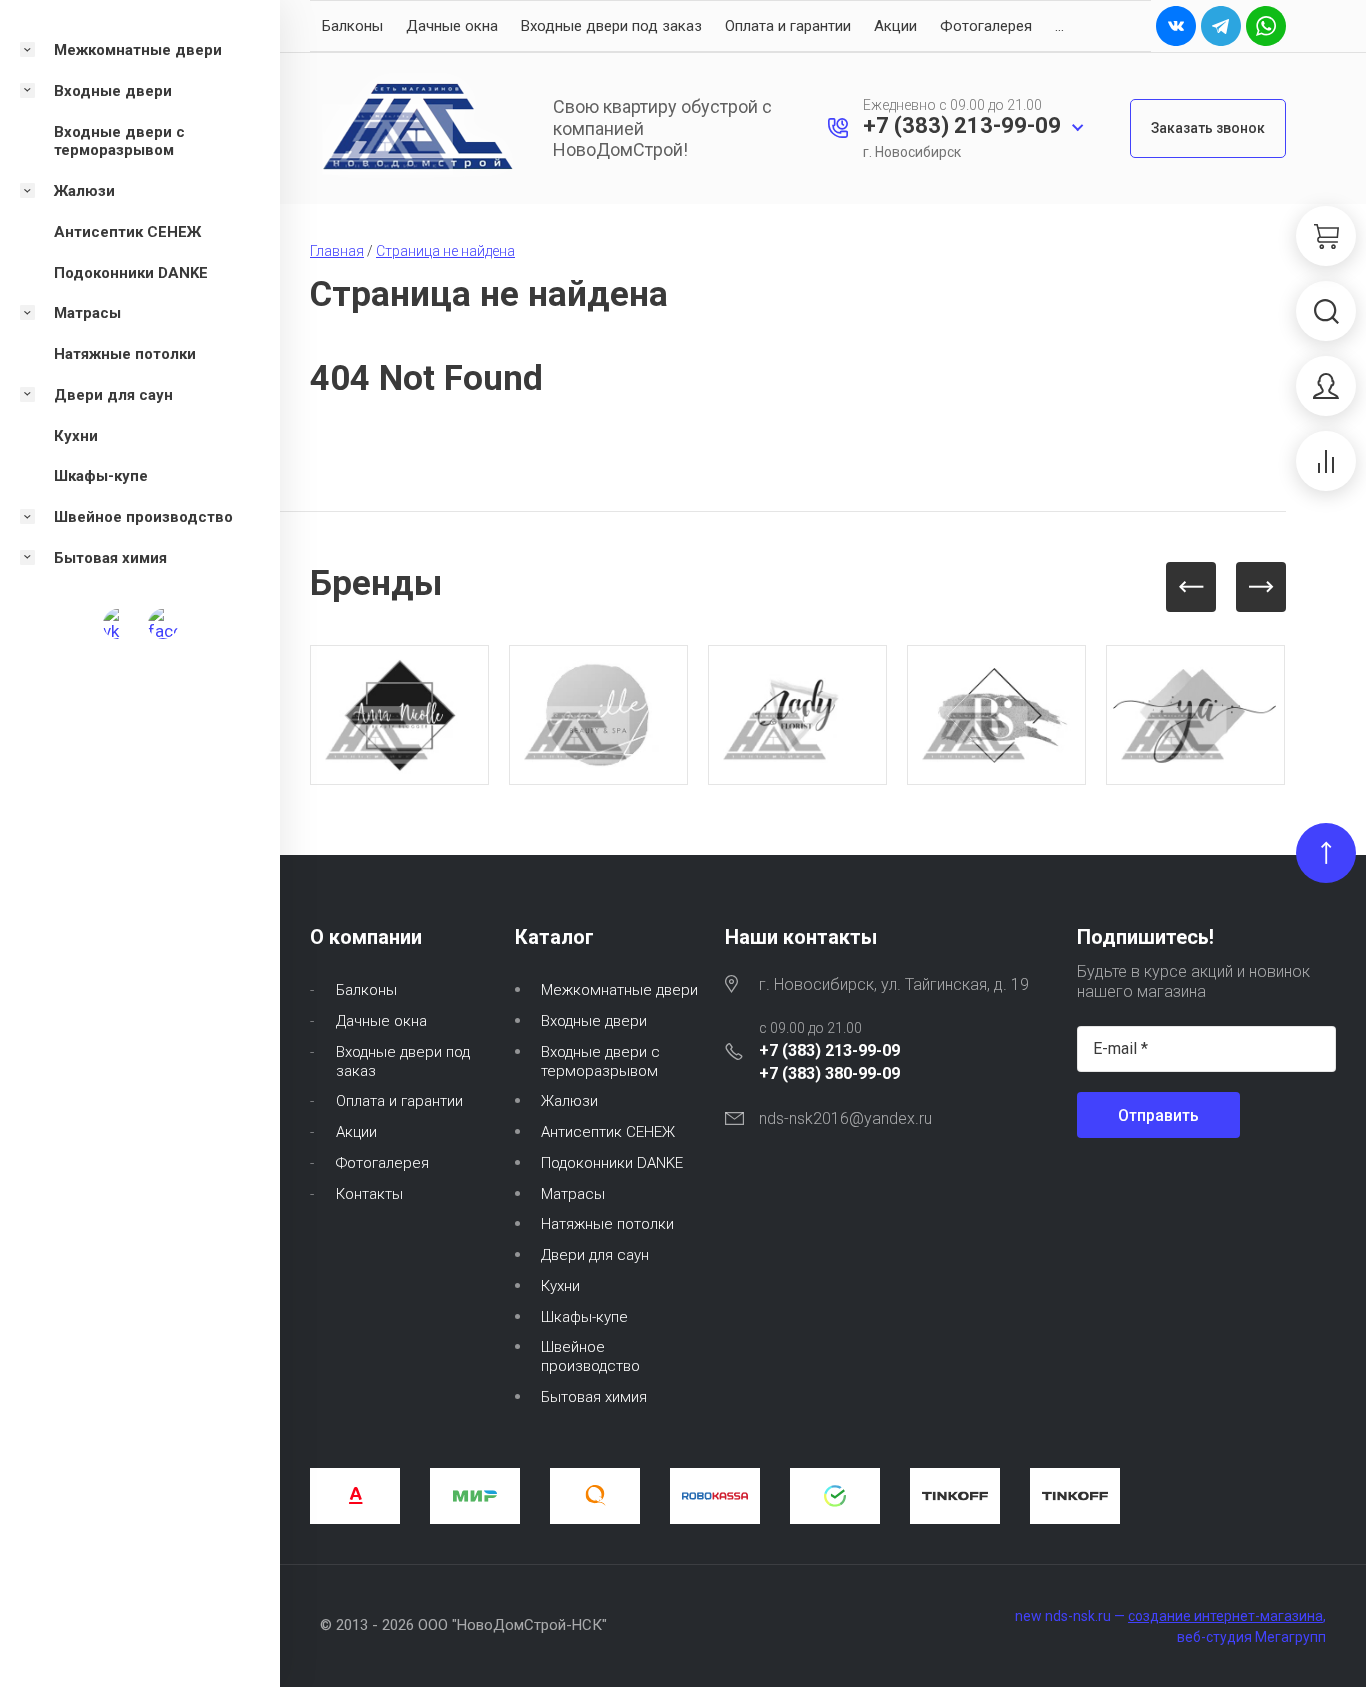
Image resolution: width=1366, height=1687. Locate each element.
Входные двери (594, 1021)
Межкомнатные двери (619, 990)
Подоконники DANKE (612, 1163)
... (1059, 26)
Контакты (369, 1194)
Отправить (1158, 1115)
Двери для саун (595, 1255)
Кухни (560, 1286)
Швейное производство (590, 1356)
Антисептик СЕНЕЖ (608, 1132)
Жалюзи (569, 1101)
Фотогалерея (986, 26)
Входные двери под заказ (611, 26)
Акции (895, 26)
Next (1261, 587)
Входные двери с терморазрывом (600, 1061)
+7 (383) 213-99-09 (962, 125)
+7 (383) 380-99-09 (829, 1073)
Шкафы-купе (584, 1317)
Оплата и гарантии (788, 26)
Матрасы (573, 1194)
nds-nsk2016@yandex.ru (845, 1118)
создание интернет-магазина (1225, 1616)
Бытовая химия (594, 1397)
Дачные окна (452, 26)
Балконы (352, 26)
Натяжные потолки (607, 1224)
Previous (1191, 587)
